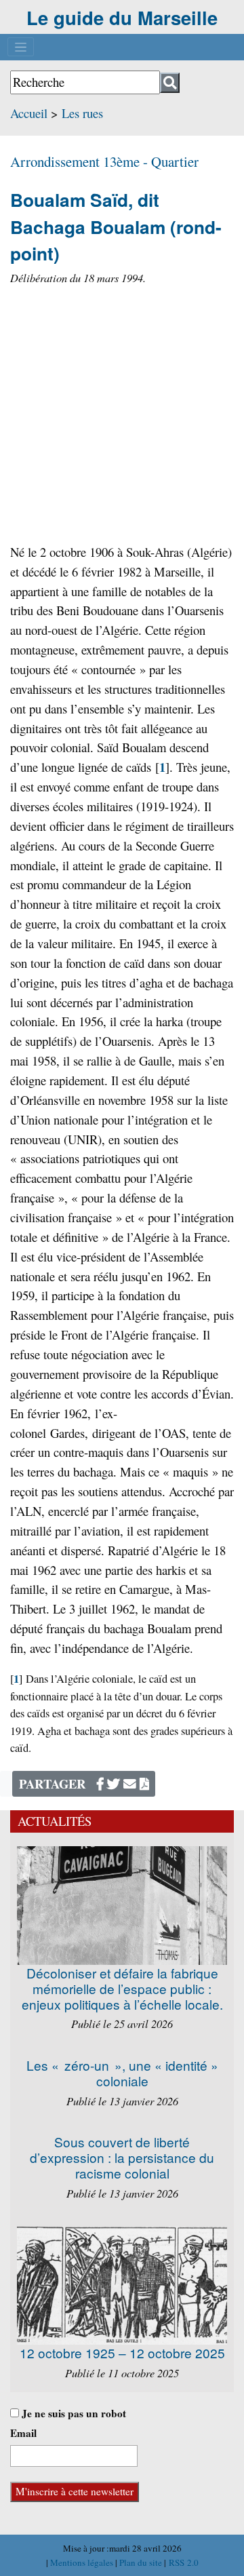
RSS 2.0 (182, 2562)
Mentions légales (83, 2562)
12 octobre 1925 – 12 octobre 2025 (122, 2353)
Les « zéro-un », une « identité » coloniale (122, 2073)
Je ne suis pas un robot (73, 2413)
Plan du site (142, 2562)
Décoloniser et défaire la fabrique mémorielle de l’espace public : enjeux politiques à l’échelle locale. (122, 1988)
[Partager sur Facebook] (100, 1783)
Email (23, 2433)
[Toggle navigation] (21, 47)
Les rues (82, 113)
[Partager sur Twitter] (114, 1783)
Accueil (29, 113)
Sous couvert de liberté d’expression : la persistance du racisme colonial (122, 2157)
